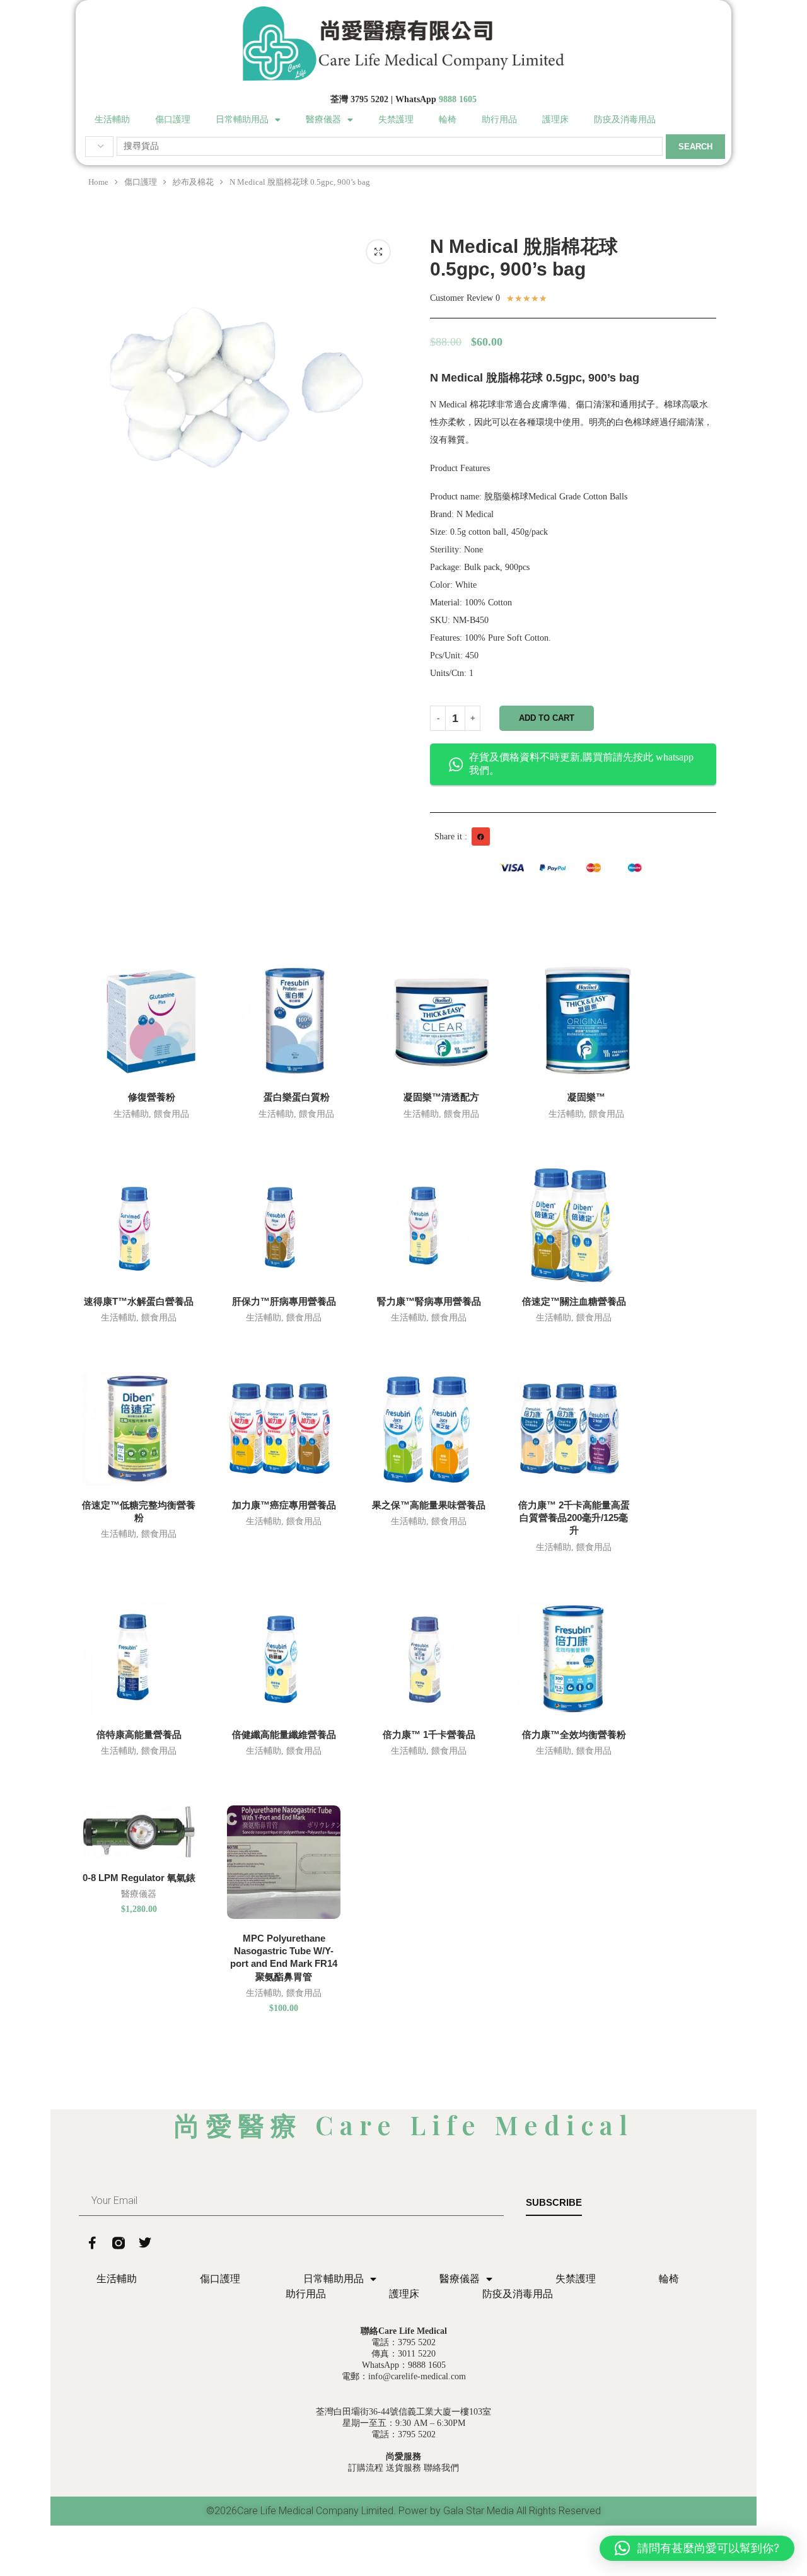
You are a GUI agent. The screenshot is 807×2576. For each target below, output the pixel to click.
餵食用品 (171, 1114)
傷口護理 (173, 119)
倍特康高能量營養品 (139, 1734)
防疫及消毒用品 (625, 119)
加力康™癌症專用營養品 (284, 1505)
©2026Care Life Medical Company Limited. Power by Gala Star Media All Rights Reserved (403, 2511)
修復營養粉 (152, 1097)
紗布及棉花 (193, 182)
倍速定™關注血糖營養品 (574, 1301)
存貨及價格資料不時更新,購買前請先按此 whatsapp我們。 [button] (581, 764)
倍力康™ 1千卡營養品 (429, 1734)
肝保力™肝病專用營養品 (284, 1301)
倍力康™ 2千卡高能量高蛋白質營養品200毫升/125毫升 (574, 1518)
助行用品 (499, 119)
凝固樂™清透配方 (441, 1097)
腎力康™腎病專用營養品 (429, 1301)
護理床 (555, 119)
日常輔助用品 (242, 119)
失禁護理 (396, 119)
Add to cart (547, 718)
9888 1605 (458, 99)
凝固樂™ (586, 1097)
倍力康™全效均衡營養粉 (574, 1734)
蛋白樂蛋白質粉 (297, 1097)
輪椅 (448, 119)
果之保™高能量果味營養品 (429, 1505)
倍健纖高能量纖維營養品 (284, 1734)
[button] (481, 836)
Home (98, 182)
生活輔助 (112, 119)
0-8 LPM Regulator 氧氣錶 (139, 1878)
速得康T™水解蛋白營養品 (139, 1301)
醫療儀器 (323, 119)
